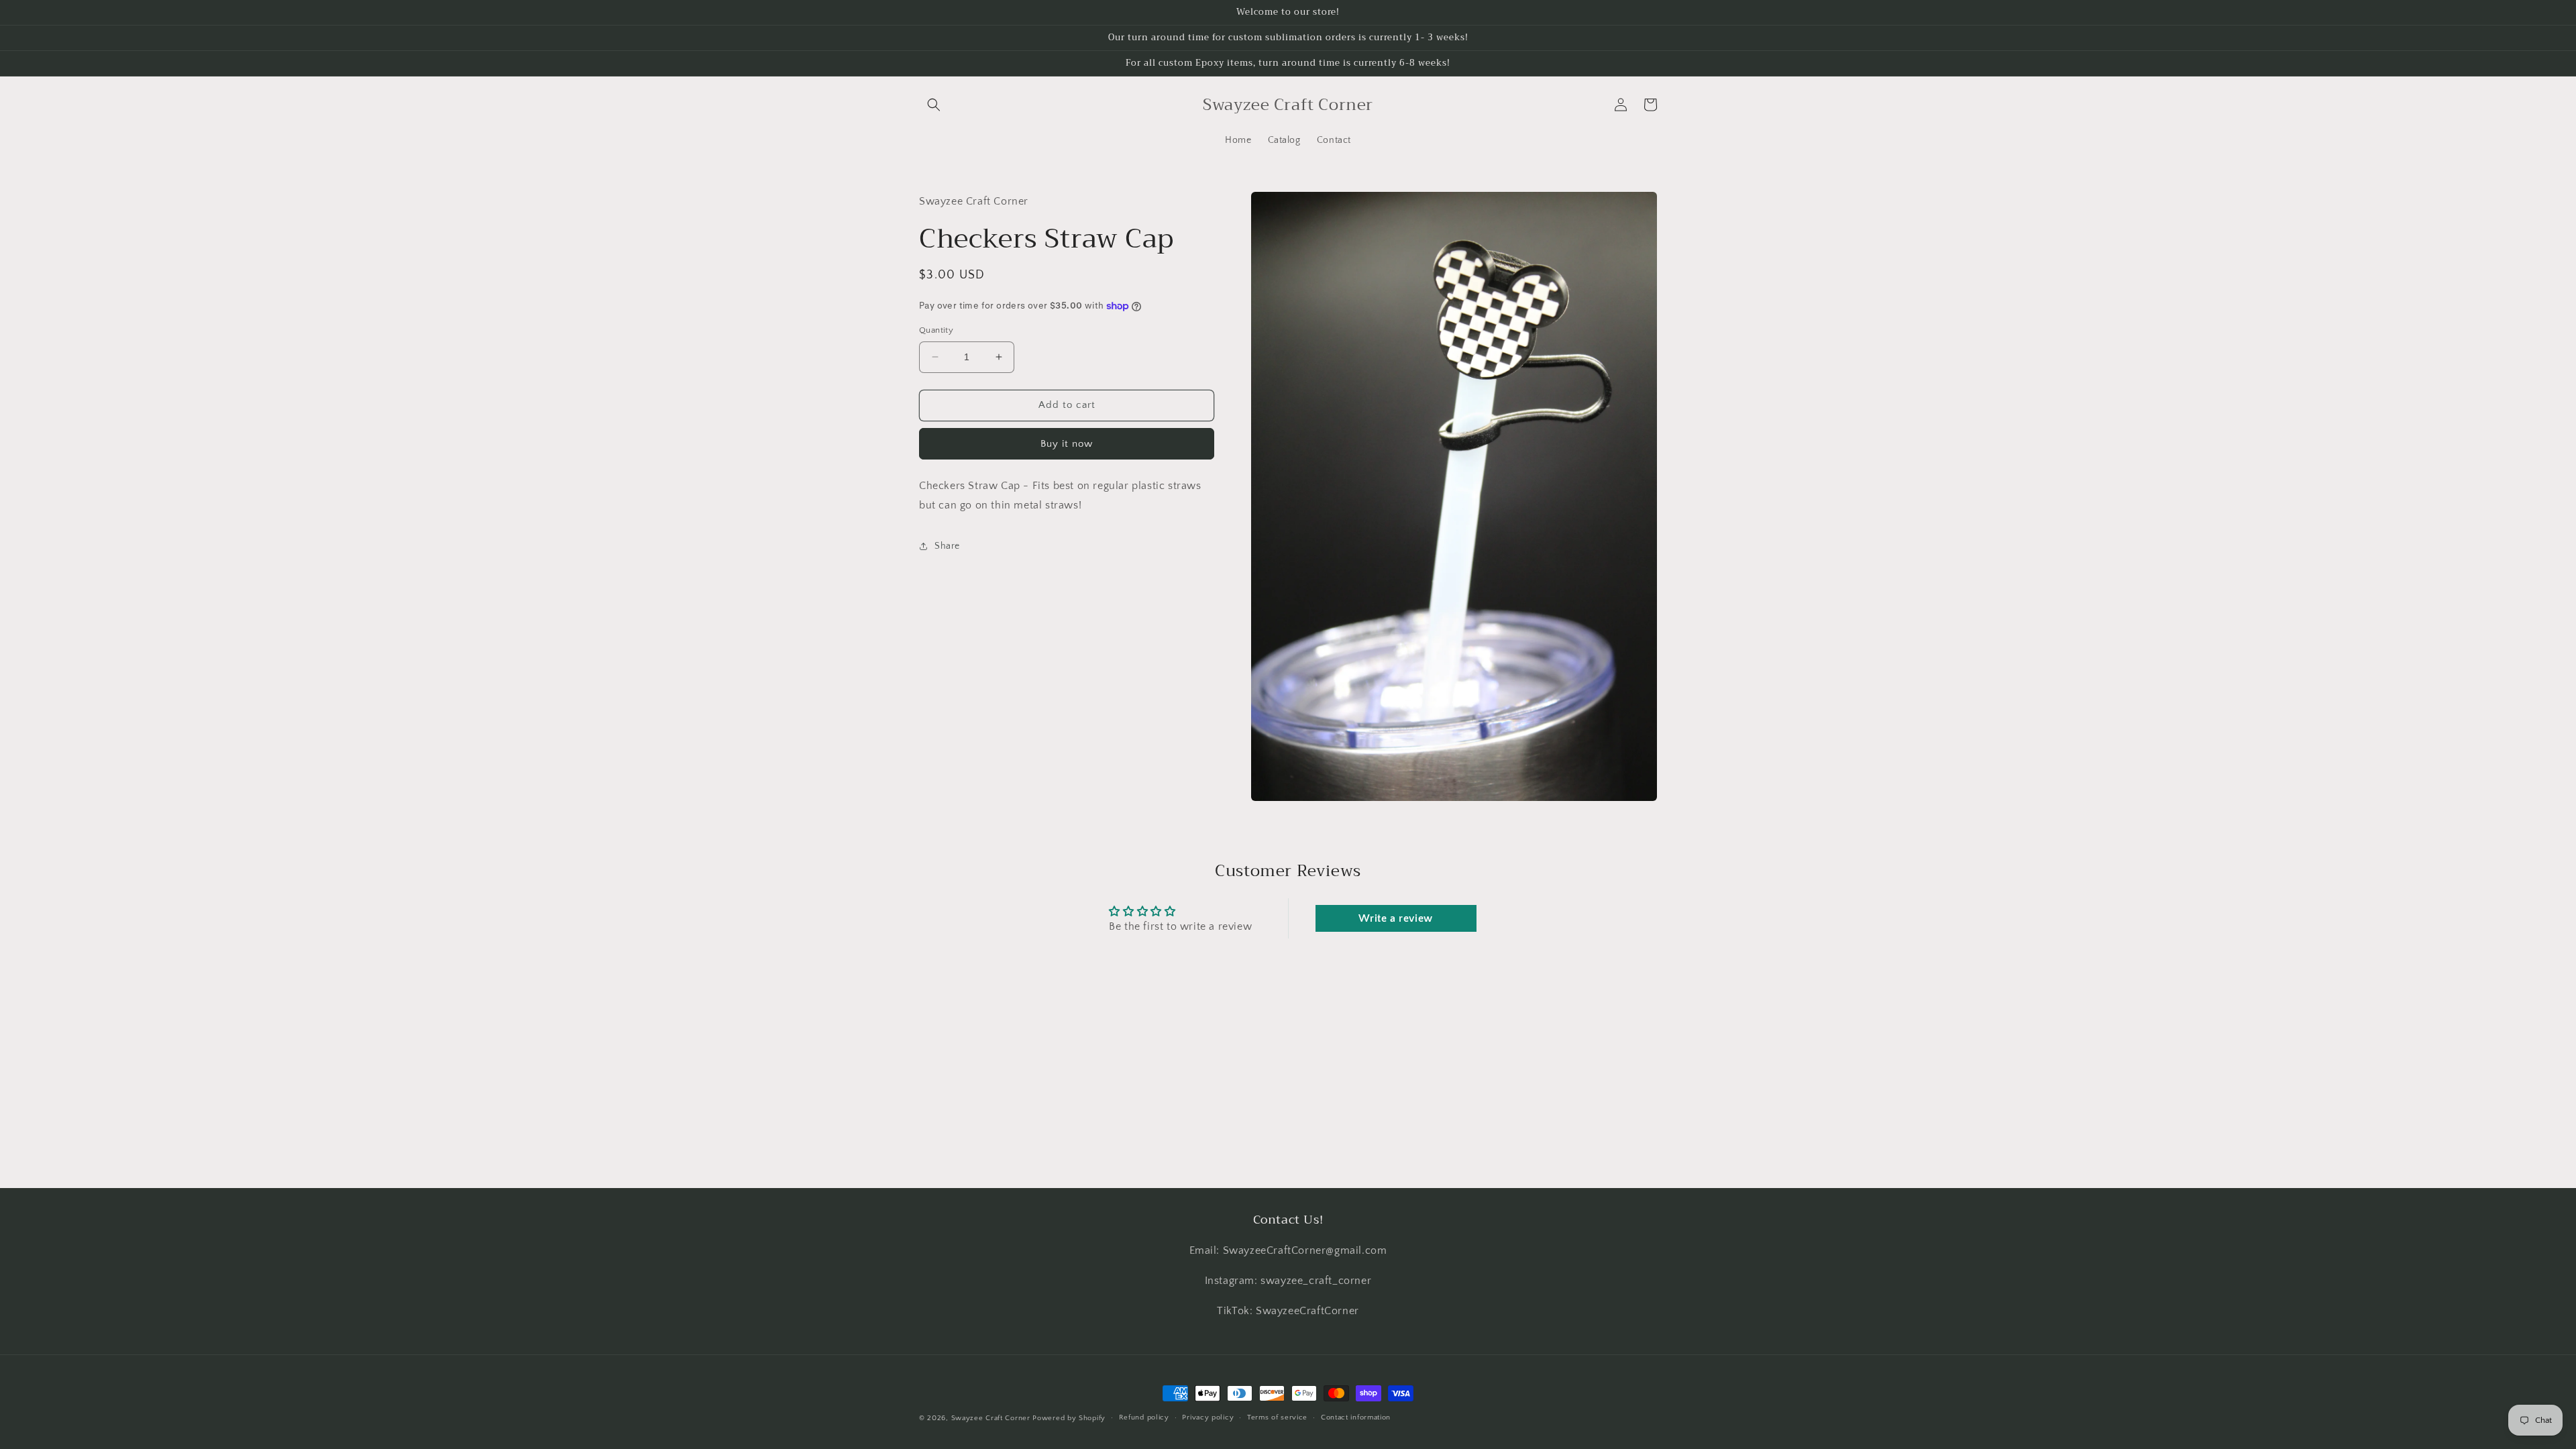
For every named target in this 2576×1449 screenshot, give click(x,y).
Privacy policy (1208, 1417)
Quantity (936, 330)
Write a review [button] (1395, 918)
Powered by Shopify (1069, 1418)
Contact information (1356, 1417)
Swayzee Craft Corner (991, 1418)
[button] (934, 105)
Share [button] (947, 546)
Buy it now (1067, 444)
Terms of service (1277, 1417)
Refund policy (1144, 1417)
